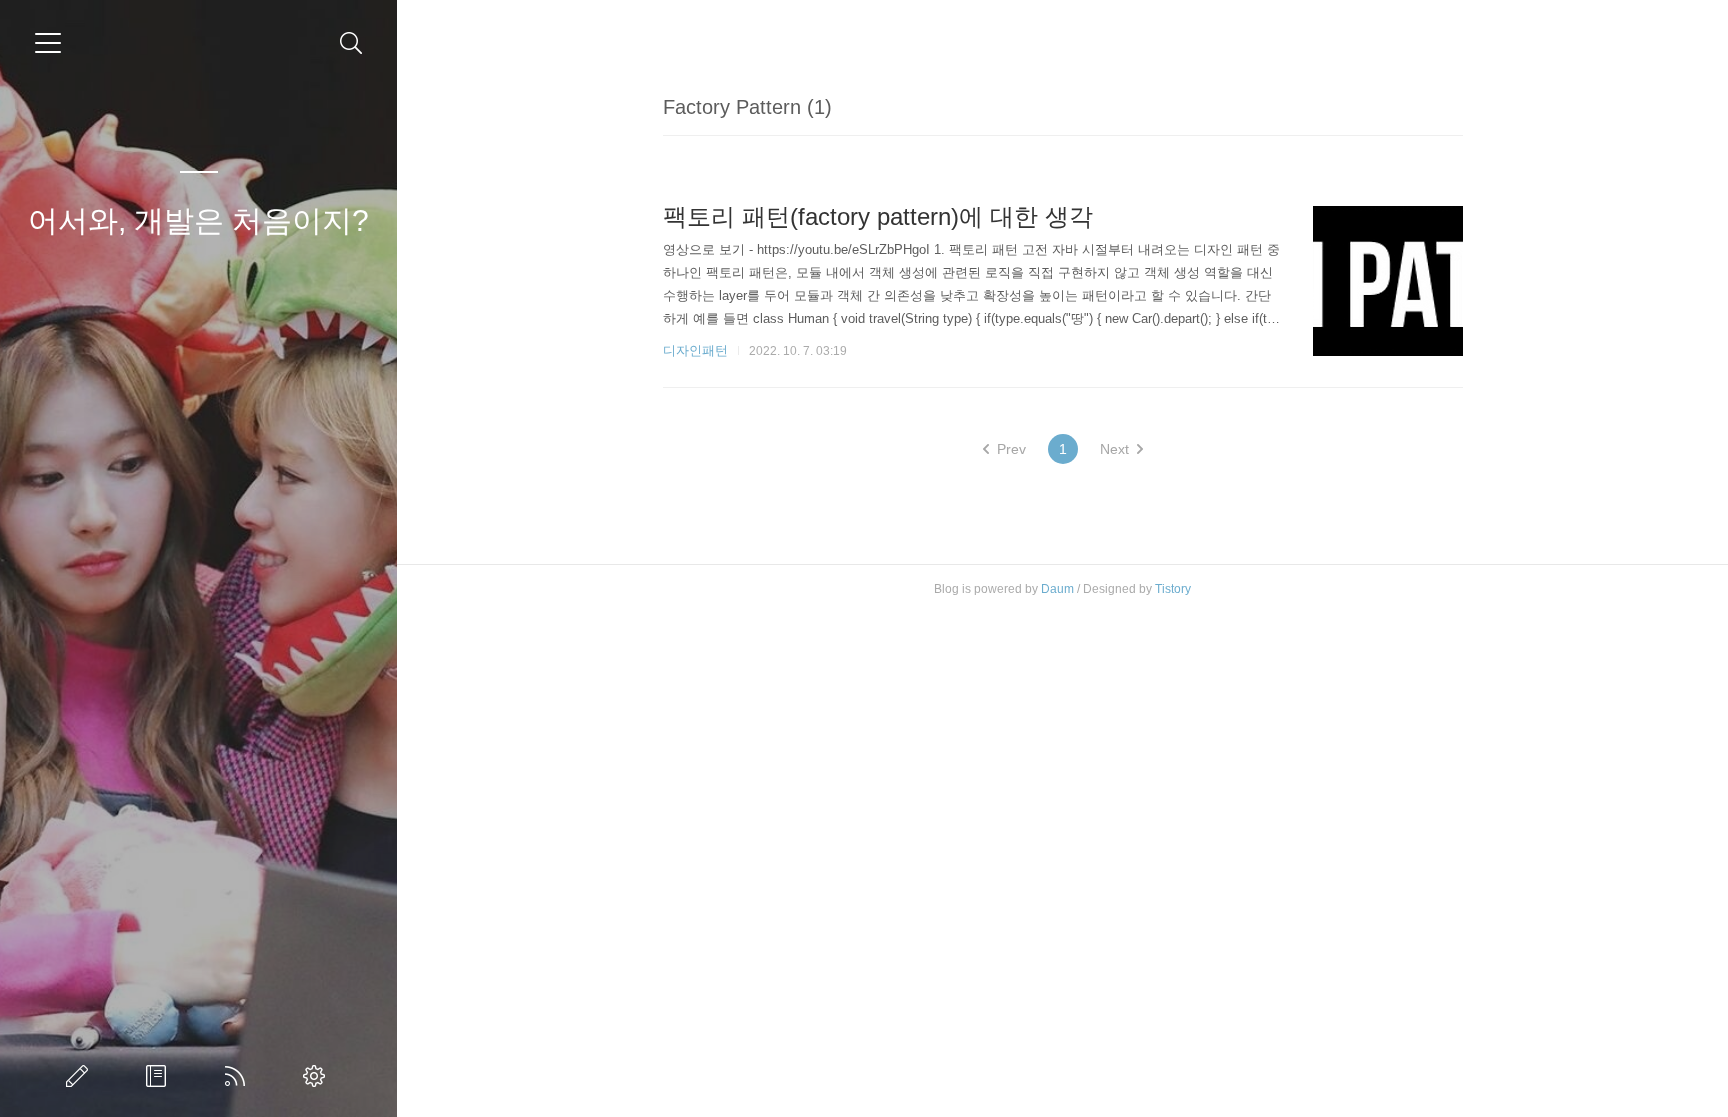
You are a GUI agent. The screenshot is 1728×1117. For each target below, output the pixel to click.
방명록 (160, 1076)
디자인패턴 (695, 350)
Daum (1057, 589)
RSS (239, 1076)
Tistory (1173, 589)
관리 (318, 1076)
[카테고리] (48, 43)
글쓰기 (81, 1076)
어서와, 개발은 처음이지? (198, 220)
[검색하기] (351, 43)
